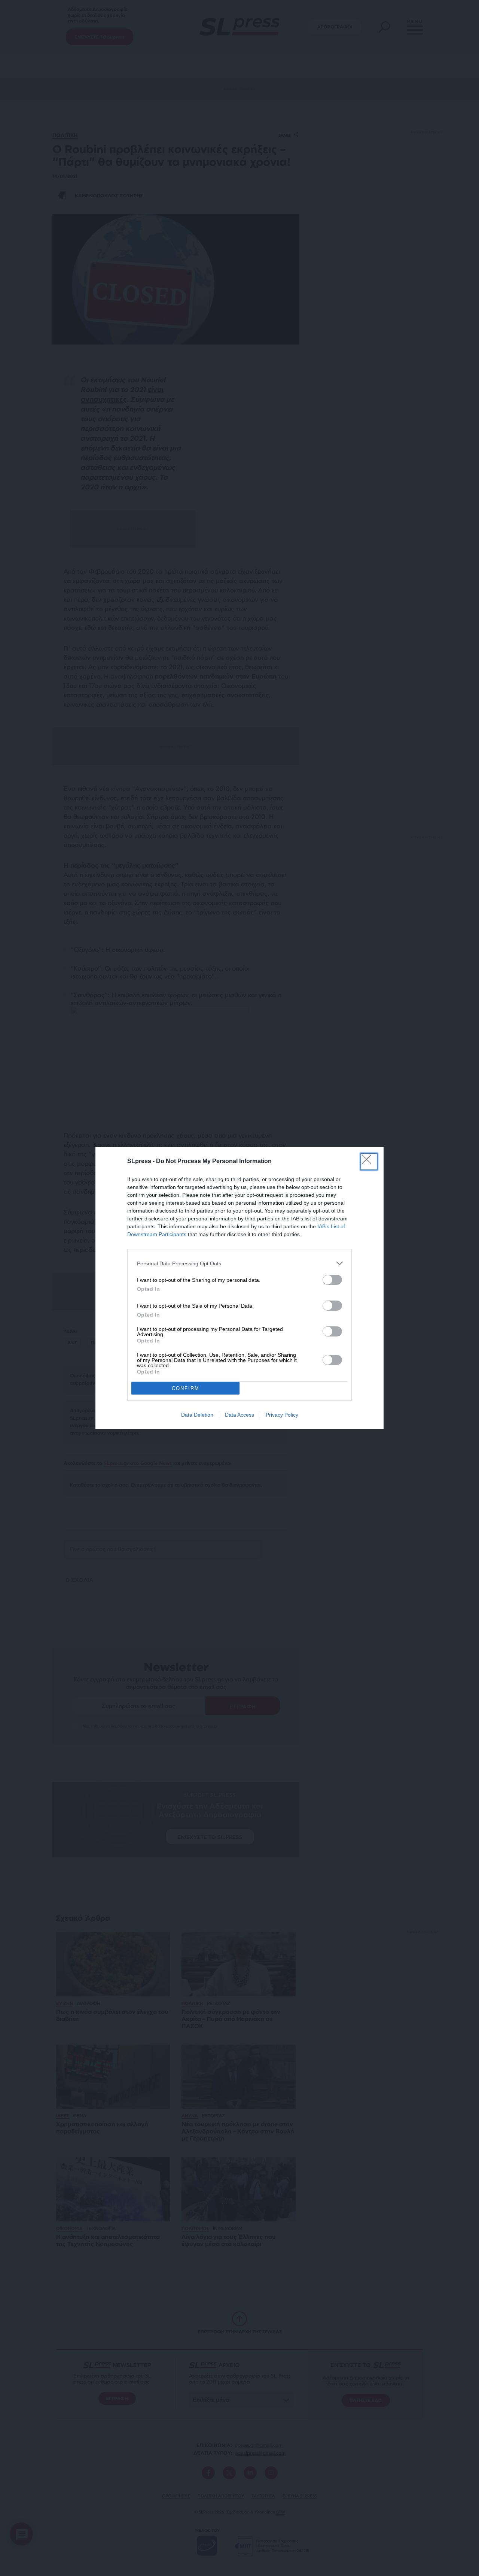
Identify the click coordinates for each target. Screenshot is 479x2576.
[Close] (369, 1162)
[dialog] (239, 1288)
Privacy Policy (282, 1415)
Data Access (239, 1415)
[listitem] (239, 1263)
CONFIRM (186, 1388)
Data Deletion (197, 1415)
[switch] (332, 1280)
